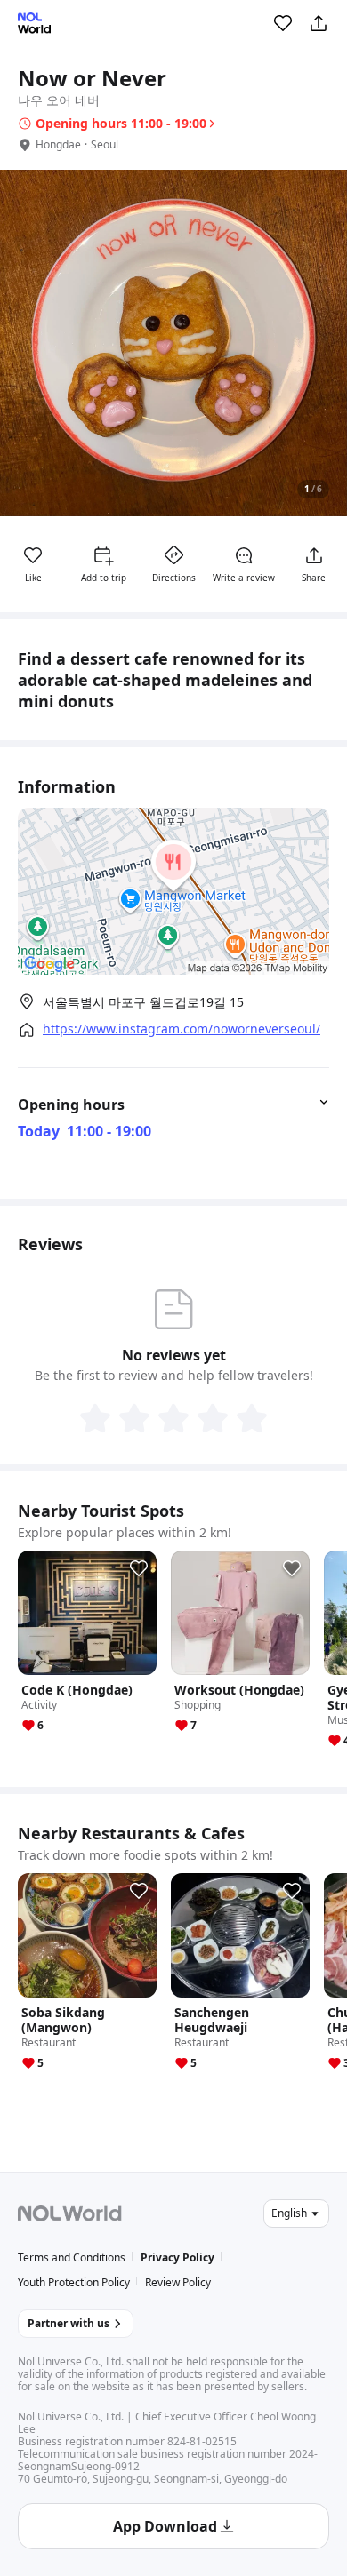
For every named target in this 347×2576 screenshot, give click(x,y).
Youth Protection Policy (74, 2282)
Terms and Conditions (72, 2257)
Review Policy (178, 2282)
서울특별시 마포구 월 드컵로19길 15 (143, 1002)
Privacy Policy (178, 2257)
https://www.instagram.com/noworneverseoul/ (182, 1029)
